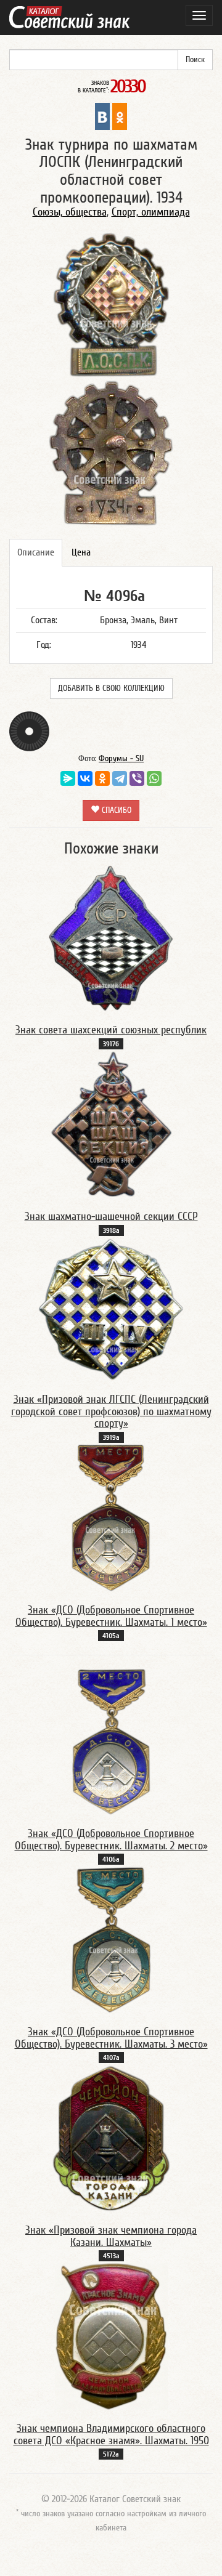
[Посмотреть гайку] (29, 730)
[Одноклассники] (102, 778)
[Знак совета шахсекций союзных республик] (111, 937)
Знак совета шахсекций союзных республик (111, 1030)
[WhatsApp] (154, 778)
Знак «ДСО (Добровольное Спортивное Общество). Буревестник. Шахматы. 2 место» (111, 1840)
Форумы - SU (121, 759)
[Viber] (137, 778)
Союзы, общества (70, 212)
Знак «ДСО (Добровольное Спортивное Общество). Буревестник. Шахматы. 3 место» (111, 2038)
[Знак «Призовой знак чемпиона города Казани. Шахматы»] (111, 2138)
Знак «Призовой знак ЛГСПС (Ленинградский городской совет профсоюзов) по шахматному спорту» (111, 1412)
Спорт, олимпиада (151, 212)
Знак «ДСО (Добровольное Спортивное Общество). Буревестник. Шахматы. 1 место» (111, 1616)
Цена (81, 552)
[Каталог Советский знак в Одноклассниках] (120, 116)
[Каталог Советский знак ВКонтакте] (102, 116)
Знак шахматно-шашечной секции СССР (111, 1217)
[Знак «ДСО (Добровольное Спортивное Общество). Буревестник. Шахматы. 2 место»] (111, 1741)
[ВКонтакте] (85, 778)
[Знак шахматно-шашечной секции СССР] (111, 1124)
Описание (36, 552)
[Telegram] (120, 778)
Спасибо (115, 810)
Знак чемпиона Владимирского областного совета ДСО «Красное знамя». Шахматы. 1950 (111, 2435)
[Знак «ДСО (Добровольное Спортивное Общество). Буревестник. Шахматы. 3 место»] (111, 1939)
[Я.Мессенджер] (68, 778)
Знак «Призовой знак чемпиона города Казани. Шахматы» (111, 2236)
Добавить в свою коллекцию (111, 688)
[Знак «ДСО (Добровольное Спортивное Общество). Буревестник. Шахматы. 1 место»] (111, 1517)
